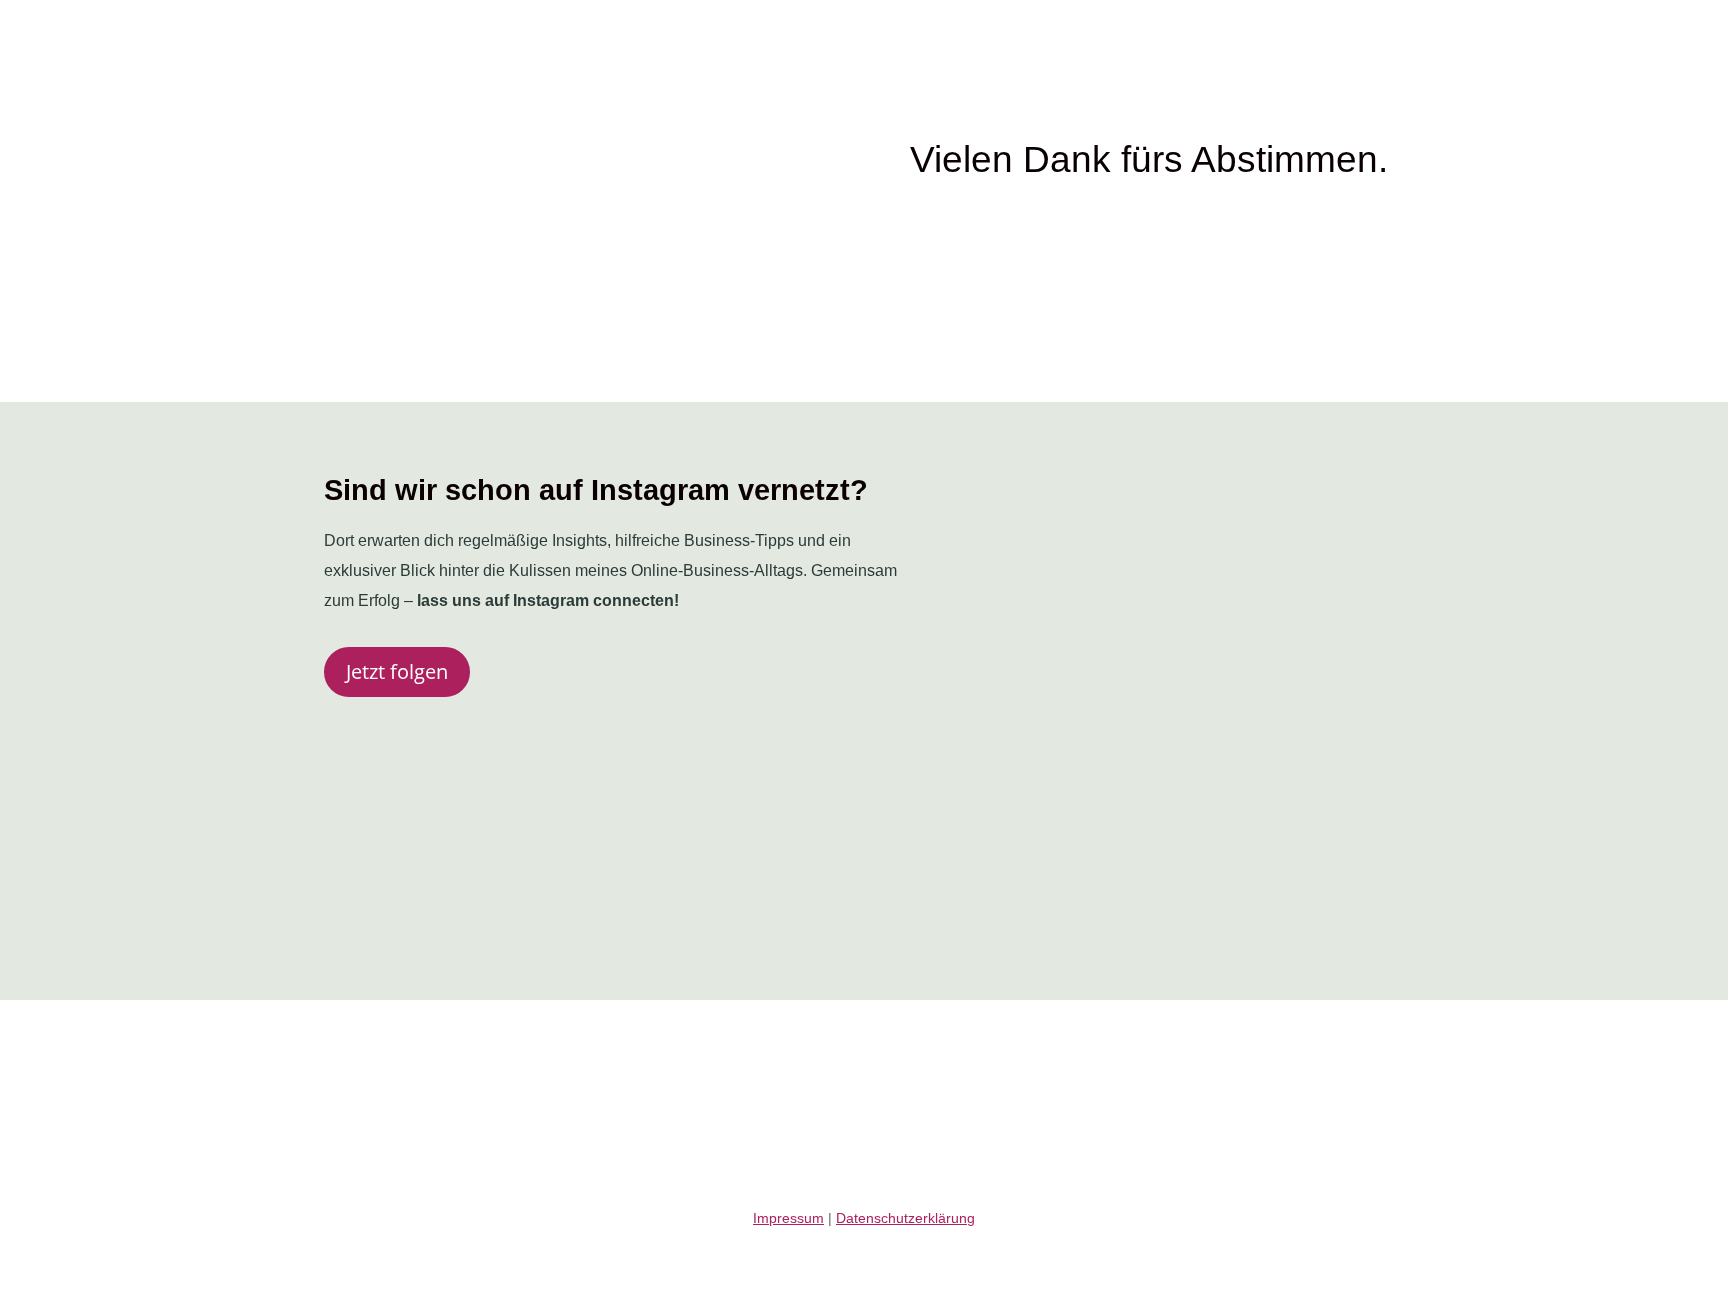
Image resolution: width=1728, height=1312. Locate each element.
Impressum (788, 1218)
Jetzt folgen (397, 671)
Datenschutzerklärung (905, 1218)
